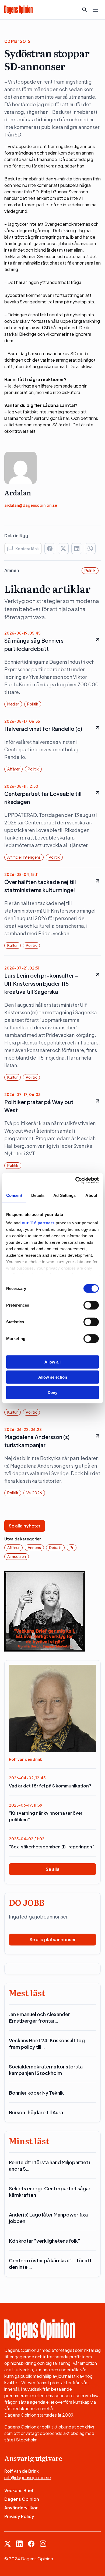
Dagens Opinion (22, 2499)
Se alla (53, 1869)
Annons (34, 1547)
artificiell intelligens (24, 857)
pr (72, 1547)
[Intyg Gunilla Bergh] (45, 1610)
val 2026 (34, 1493)
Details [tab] (38, 1195)
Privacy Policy (19, 2516)
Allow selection (53, 1377)
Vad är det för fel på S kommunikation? (50, 1786)
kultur (13, 945)
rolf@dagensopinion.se (28, 2477)
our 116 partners (38, 1223)
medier (13, 704)
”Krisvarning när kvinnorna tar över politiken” (46, 1816)
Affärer (13, 769)
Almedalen (17, 1556)
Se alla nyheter (25, 1526)
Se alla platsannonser (53, 1939)
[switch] (91, 1305)
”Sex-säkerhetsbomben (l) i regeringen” (52, 1847)
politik (90, 570)
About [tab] (91, 1195)
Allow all (52, 1362)
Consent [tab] (14, 1195)
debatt (55, 1547)
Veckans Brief (19, 2490)
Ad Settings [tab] (64, 1195)
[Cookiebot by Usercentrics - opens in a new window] (76, 1180)
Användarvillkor (21, 2508)
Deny (52, 1392)
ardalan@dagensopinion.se (31, 505)
